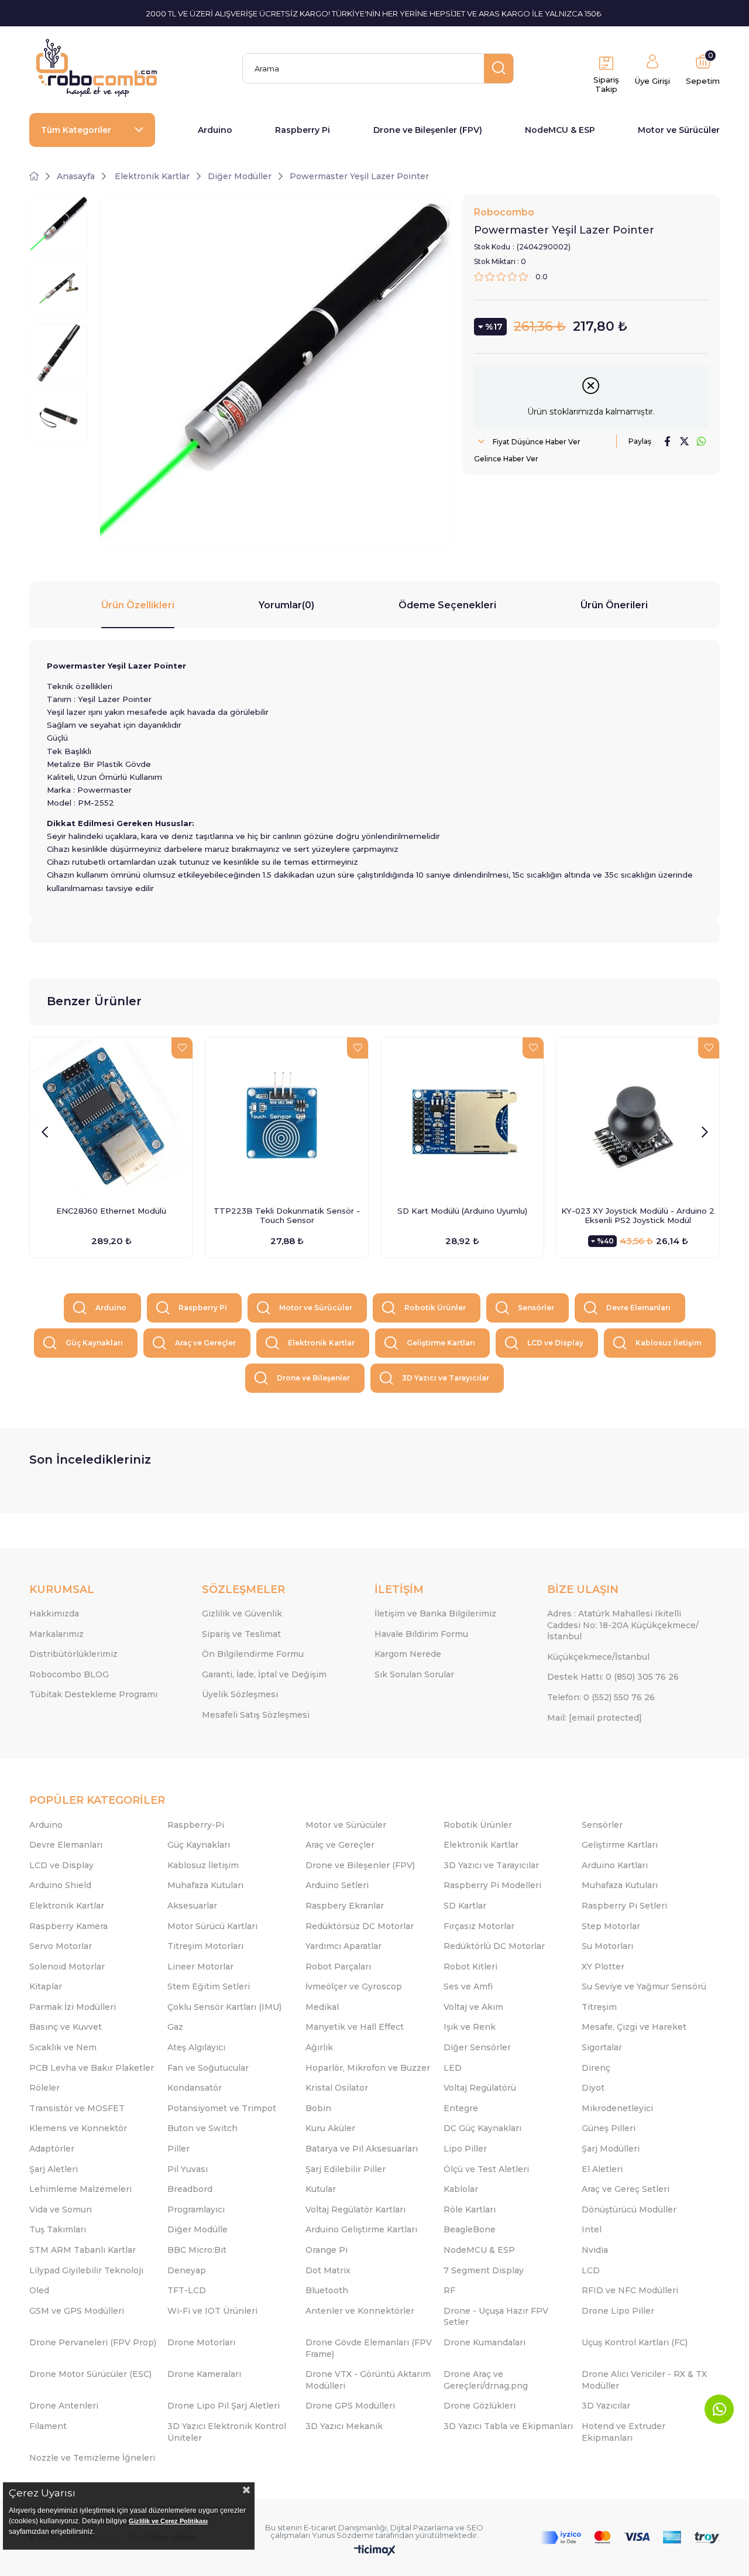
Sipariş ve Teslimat (241, 1634)
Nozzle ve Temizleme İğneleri (92, 2458)
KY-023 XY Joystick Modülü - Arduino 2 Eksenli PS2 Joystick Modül (638, 1215)
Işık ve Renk (470, 2027)
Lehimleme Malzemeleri (80, 2189)
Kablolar (461, 2189)
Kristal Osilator (337, 2088)
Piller (178, 2149)
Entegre (461, 2108)
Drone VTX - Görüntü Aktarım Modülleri (368, 2380)
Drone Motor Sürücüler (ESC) (90, 2374)
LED (453, 2068)
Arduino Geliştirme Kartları (361, 2229)
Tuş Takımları (58, 2229)
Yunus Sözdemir (343, 2535)
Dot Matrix (328, 2270)
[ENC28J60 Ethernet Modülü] (111, 1119)
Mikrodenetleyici (617, 2108)
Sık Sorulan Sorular (414, 1674)
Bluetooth (327, 2290)
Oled (39, 2290)
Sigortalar (602, 2047)
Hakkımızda (54, 1614)
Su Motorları (607, 1946)
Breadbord (190, 2189)
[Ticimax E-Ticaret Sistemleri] (375, 2551)
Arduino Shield (60, 1885)
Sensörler (536, 1308)
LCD (591, 2270)
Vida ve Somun (61, 2210)
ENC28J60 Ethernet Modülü (111, 1211)
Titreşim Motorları (205, 1946)
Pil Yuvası (188, 2169)
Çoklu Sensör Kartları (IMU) (224, 2007)
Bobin (318, 2108)
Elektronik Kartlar (321, 1343)
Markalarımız (56, 1634)
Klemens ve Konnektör (78, 2128)
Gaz (175, 2027)
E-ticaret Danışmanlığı (345, 2527)
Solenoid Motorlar (67, 1967)
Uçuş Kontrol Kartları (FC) (635, 2342)
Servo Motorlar (61, 1946)
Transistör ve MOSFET (77, 2108)
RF (449, 2290)
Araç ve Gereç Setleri (626, 2189)
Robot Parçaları (338, 1967)
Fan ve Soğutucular (208, 2068)
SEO (475, 2527)
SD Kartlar (465, 1906)
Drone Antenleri (64, 2406)
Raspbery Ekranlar (345, 1906)
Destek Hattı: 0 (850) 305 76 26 (613, 1677)
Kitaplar (46, 1986)
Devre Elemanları (638, 1308)
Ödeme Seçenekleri (447, 605)
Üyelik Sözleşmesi (240, 1694)
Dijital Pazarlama (422, 2527)
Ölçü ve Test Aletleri (486, 2169)
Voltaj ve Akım (473, 2007)
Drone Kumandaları (485, 2342)
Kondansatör (195, 2088)
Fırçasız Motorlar (479, 1926)
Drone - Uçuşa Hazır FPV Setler (496, 2317)
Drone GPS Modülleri (350, 2406)
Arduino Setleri (337, 1885)
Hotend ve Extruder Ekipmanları (623, 2432)
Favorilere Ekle (182, 1048)
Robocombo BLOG (69, 1674)
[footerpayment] (630, 2538)
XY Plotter (603, 1967)
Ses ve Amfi (468, 1986)
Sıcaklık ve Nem (63, 2047)
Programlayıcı (196, 2210)
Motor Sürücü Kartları (212, 1926)
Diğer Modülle (197, 2229)
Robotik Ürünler (435, 1308)
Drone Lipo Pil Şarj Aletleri (224, 2406)
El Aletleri (602, 2169)
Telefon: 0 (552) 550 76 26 (601, 1697)
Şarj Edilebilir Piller (346, 2169)
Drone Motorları (201, 2342)
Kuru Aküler (330, 2128)
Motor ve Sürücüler (679, 130)
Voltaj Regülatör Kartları (355, 2210)
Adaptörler (52, 2149)
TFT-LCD (187, 2290)
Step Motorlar (611, 1926)
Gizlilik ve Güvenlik (242, 1614)
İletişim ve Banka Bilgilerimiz (435, 1614)
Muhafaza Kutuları (205, 1885)
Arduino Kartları (615, 1865)
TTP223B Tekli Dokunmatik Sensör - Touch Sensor (287, 1215)
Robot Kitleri (470, 1967)
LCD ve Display (555, 1343)
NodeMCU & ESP (560, 130)
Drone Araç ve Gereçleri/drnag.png (486, 2380)
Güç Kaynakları (94, 1343)
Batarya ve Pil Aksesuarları (362, 2149)
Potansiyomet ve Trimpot (222, 2108)
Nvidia (595, 2250)
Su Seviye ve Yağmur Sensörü (644, 1986)
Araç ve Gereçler (205, 1343)
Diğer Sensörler (477, 2047)
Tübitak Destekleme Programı (93, 1694)
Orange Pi (327, 2250)
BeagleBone (470, 2229)
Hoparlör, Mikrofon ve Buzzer (368, 2068)
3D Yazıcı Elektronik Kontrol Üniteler (227, 2432)
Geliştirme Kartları (441, 1343)
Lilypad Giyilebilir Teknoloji (86, 2270)
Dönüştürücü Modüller (629, 2210)
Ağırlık (319, 2047)
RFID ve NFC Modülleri (630, 2290)
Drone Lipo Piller (618, 2311)
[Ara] (499, 68)
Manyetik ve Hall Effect (355, 2027)
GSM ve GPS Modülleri (77, 2311)
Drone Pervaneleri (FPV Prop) (93, 2342)
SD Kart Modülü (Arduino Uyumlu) (462, 1211)
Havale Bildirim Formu (421, 1634)
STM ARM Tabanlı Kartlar (83, 2250)
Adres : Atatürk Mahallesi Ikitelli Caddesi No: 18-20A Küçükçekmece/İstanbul (623, 1625)
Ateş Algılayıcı (196, 2047)
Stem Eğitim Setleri (209, 1986)
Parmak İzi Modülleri (73, 2007)
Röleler (44, 2088)
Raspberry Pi (303, 130)
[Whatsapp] (719, 2409)
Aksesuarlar (192, 1906)
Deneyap (187, 2270)
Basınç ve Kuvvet (66, 2027)
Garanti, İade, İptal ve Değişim (264, 1674)
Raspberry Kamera (68, 1926)
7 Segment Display (484, 2270)
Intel (592, 2229)
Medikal (322, 2007)
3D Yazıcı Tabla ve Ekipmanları (508, 2426)
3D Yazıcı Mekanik (344, 2426)
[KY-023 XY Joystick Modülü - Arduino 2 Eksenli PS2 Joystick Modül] (638, 1119)
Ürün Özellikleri (138, 605)
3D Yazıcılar (606, 2406)
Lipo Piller (465, 2149)
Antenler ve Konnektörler (360, 2311)
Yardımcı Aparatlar (343, 1946)
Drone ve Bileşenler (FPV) (428, 130)
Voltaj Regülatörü (480, 2088)
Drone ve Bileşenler (313, 1378)
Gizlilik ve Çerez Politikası (168, 2521)
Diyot (593, 2088)
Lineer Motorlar (200, 1967)
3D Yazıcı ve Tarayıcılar (446, 1378)
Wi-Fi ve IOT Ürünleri (212, 2311)
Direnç (596, 2068)
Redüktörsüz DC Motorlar (360, 1926)
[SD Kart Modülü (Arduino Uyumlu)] (462, 1119)
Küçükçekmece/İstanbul (598, 1657)
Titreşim (599, 2007)
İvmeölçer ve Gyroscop (354, 1986)
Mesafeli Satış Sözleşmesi (256, 1715)
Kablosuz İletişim (668, 1343)
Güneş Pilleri (609, 2128)
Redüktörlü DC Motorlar (494, 1946)
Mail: (595, 1718)
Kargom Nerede (408, 1654)
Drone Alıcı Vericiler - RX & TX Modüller (644, 2380)
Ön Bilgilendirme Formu (253, 1654)
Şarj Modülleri (611, 2149)
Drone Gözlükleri (480, 2406)
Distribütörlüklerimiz (73, 1654)
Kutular (321, 2189)
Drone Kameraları (204, 2374)
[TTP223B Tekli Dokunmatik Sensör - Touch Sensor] (287, 1119)
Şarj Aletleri (54, 2169)
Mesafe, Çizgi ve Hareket (634, 2027)
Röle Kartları (470, 2210)
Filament (48, 2426)
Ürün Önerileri (614, 605)
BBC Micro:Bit (197, 2250)
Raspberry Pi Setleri (624, 1906)
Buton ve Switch (202, 2128)
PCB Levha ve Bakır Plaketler (92, 2068)
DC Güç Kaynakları (482, 2128)
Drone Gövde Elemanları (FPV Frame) (369, 2348)
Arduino (215, 130)
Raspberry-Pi (196, 1825)
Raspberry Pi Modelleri (492, 1885)
